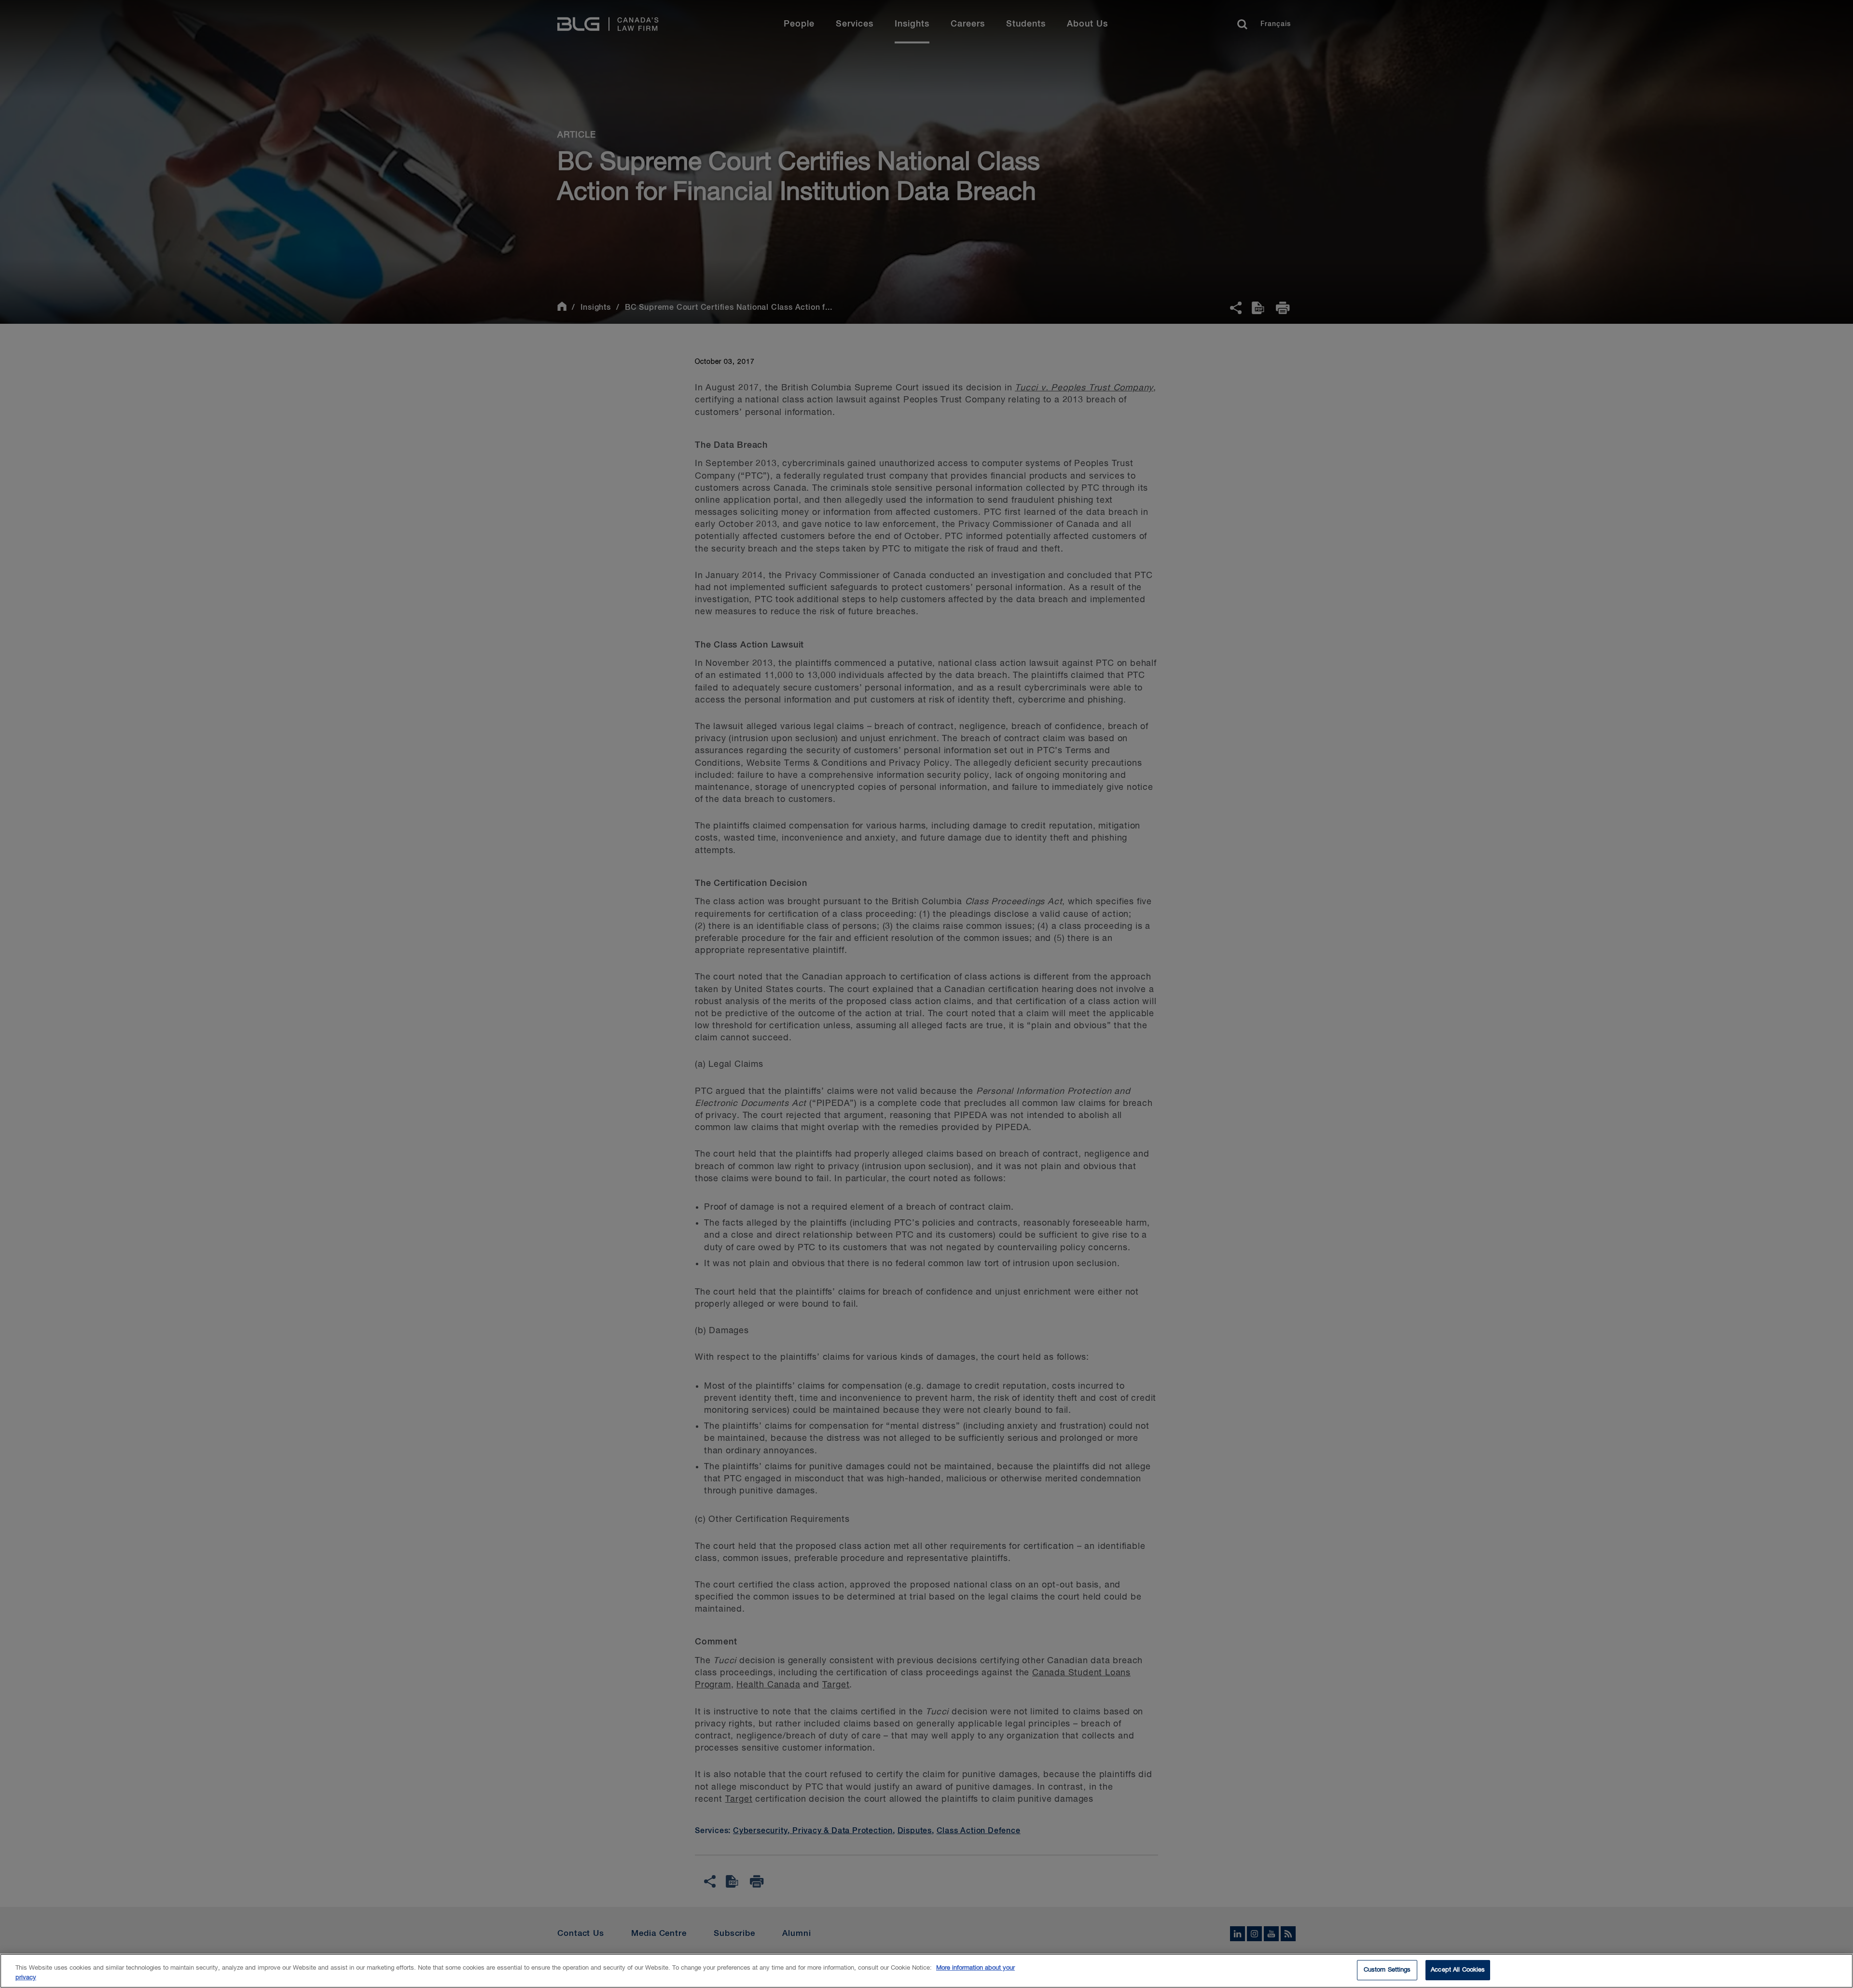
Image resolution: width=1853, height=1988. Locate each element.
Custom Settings (1387, 1970)
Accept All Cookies (1458, 1970)
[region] (926, 1971)
